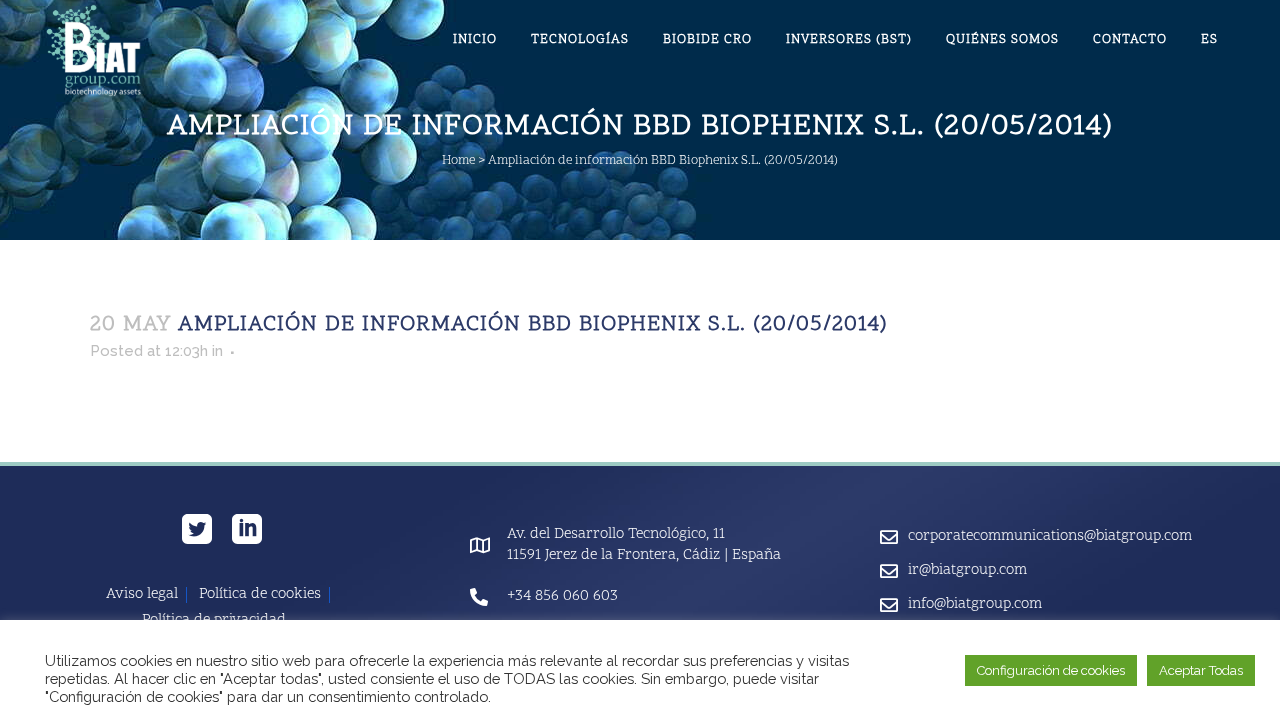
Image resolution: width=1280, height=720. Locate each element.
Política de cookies (260, 595)
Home (458, 161)
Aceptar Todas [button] (1201, 670)
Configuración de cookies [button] (1051, 670)
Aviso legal (142, 595)
